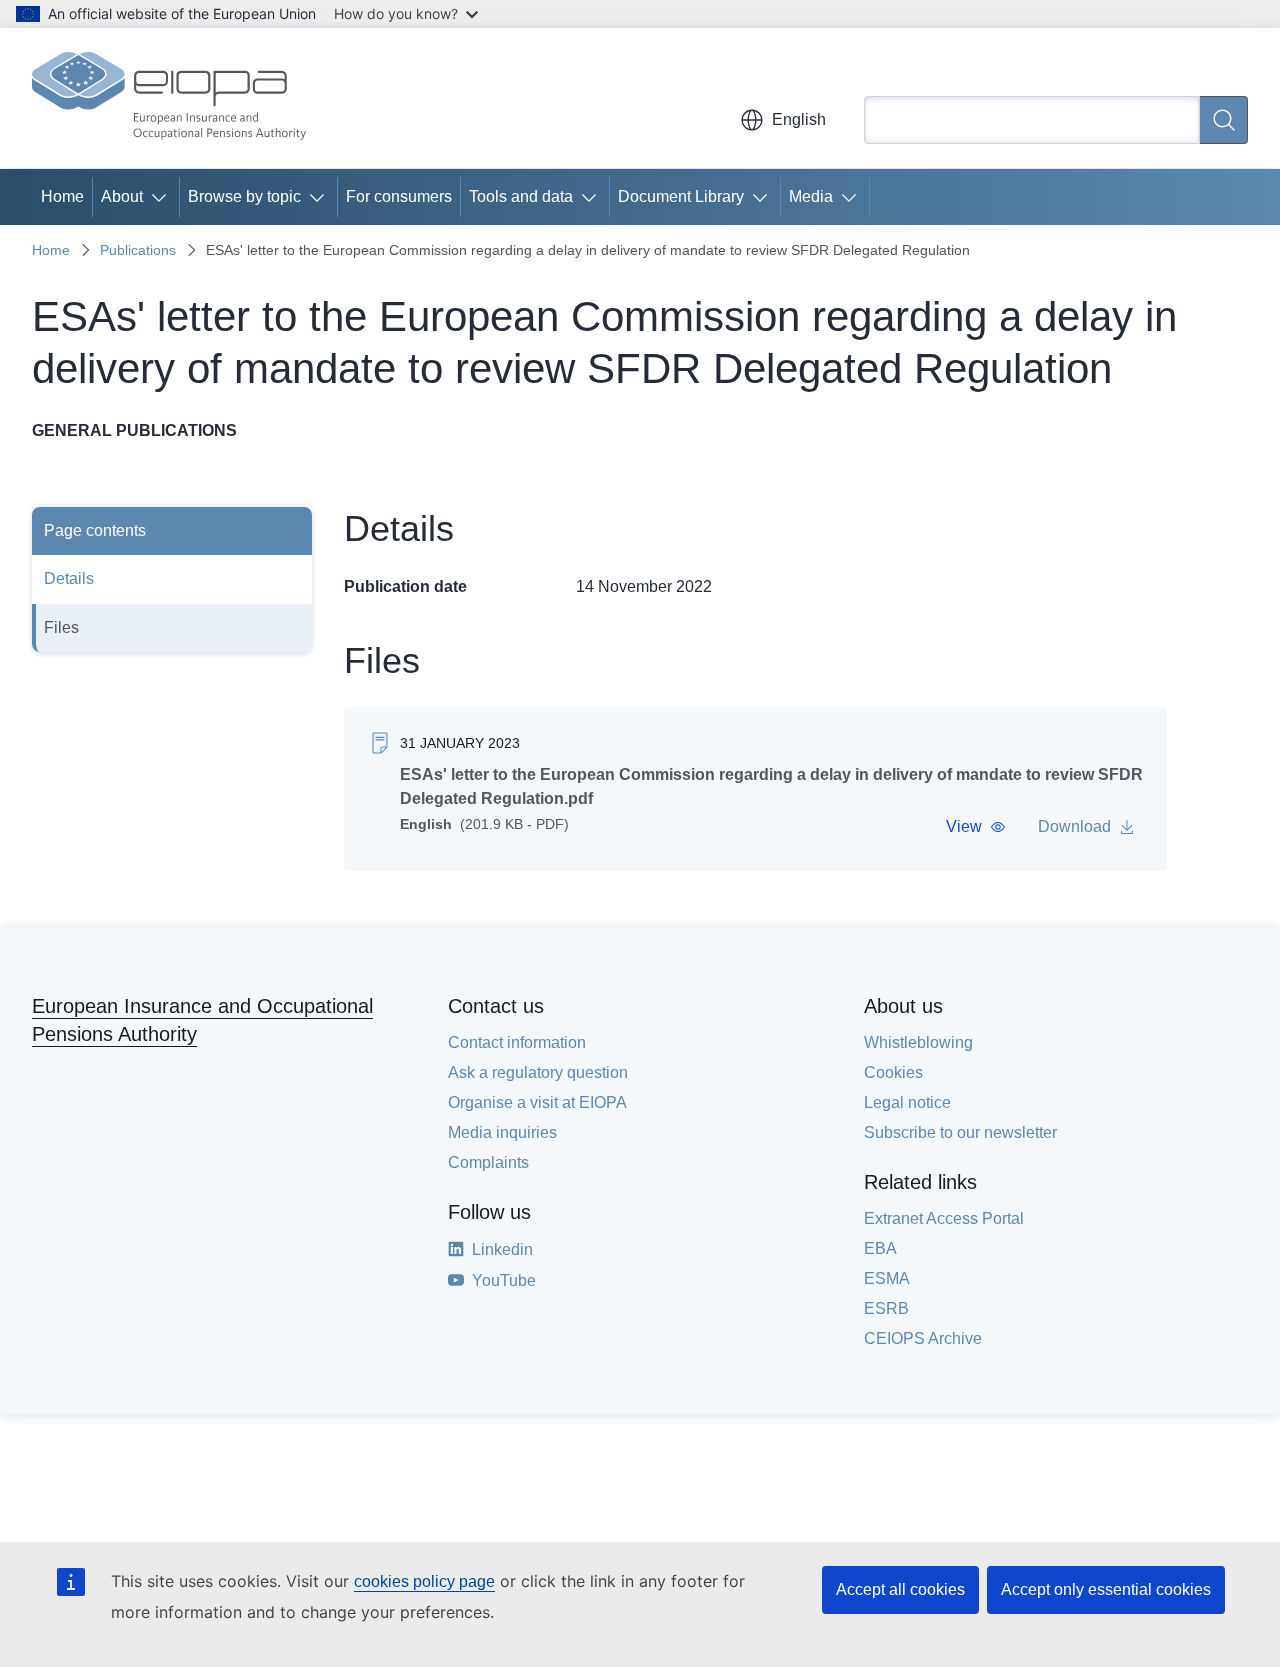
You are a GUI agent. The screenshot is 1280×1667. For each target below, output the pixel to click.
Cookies (893, 1072)
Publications (138, 250)
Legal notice (907, 1102)
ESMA (887, 1278)
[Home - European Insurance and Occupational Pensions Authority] (169, 98)
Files (61, 627)
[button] (976, 827)
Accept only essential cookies (1106, 1589)
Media (811, 196)
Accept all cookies (900, 1589)
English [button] (799, 119)
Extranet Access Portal (944, 1218)
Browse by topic (244, 196)
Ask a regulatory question (538, 1072)
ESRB (886, 1308)
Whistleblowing (918, 1042)
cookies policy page (424, 1581)
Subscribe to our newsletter (960, 1132)
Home (62, 196)
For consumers (399, 196)
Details (69, 578)
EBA (880, 1248)
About (122, 196)
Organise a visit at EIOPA (537, 1102)
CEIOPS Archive (923, 1338)
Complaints (488, 1162)
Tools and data (521, 196)
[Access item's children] (163, 197)
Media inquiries (502, 1132)
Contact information (517, 1042)
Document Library (681, 196)
